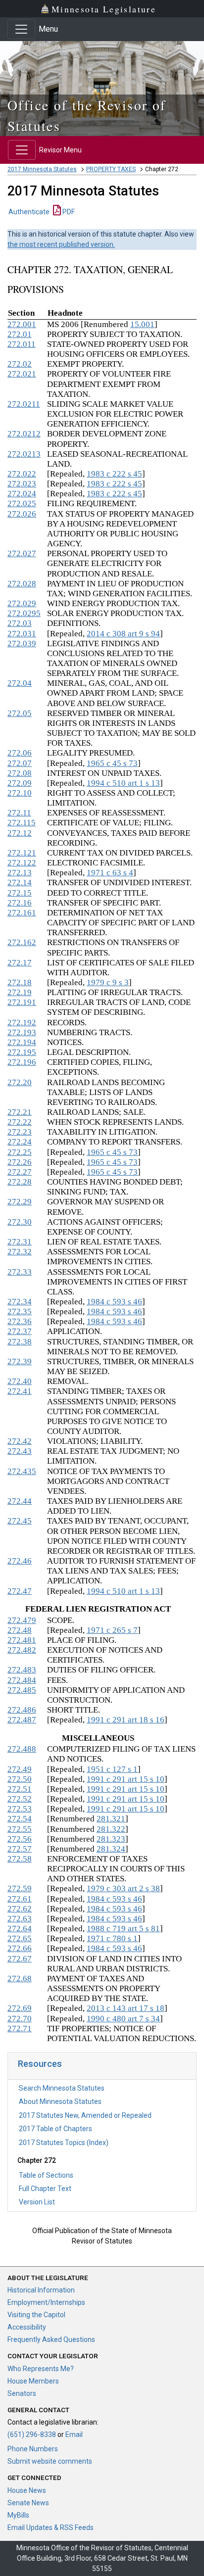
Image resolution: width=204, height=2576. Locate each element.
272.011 (22, 344)
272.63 (20, 1919)
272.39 (20, 1361)
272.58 (20, 1859)
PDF (68, 212)
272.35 (20, 1312)
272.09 (20, 783)
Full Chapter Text (45, 2189)
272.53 (20, 1809)
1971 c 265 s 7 (112, 1630)
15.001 (142, 324)
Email (74, 2434)
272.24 (20, 1142)
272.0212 (24, 434)
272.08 (20, 773)
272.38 (20, 1342)
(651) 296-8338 (32, 2434)
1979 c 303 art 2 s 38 (123, 1888)
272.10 (20, 793)
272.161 (22, 913)
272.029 (22, 603)
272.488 (22, 1749)
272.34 (20, 1302)
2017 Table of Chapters (55, 2129)
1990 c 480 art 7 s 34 (123, 2019)
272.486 (22, 1710)
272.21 (20, 1112)
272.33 (20, 1272)
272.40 (20, 1381)
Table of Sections (46, 2175)
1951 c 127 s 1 (112, 1769)
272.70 (20, 2019)
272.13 (20, 873)
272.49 (20, 1769)
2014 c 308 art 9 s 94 (123, 634)
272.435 (22, 1471)
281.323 (111, 1839)
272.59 (20, 1888)
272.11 (19, 813)
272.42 (20, 1441)
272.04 (20, 683)
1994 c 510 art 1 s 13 (123, 783)
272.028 (22, 584)
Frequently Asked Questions (51, 2339)
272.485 (22, 1690)
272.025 (22, 503)
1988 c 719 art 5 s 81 (123, 1929)
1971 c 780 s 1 (112, 1938)
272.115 (22, 823)
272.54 (20, 1819)
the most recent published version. (61, 244)
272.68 (20, 1979)
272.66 (20, 1948)
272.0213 (24, 454)
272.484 (22, 1680)
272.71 (20, 2028)
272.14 (20, 883)
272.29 (20, 1202)
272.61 (20, 1899)
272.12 (20, 833)
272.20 (20, 1082)
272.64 (20, 1929)
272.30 (20, 1222)
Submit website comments (50, 2461)
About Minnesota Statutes (60, 2101)
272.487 (22, 1720)
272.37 (20, 1331)
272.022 (22, 474)
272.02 (20, 364)
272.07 (20, 763)
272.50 (20, 1779)
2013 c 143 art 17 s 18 (126, 2008)
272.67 (20, 1959)
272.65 (20, 1938)
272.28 (20, 1182)
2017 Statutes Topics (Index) (64, 2143)
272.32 (20, 1252)
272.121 (22, 853)
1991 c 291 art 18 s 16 (126, 1720)
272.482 (22, 1650)
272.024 (22, 494)
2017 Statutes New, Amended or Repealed (85, 2115)
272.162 (22, 942)
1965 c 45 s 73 (112, 763)
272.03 (20, 623)
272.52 (20, 1799)
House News (27, 2490)
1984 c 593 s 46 (114, 1302)
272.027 (22, 553)
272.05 (20, 713)
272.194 (22, 1042)
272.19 (20, 992)
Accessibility (27, 2327)
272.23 (20, 1132)
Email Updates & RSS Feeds (51, 2528)
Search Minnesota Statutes (62, 2088)
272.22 (20, 1122)
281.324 (111, 1849)
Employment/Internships (46, 2302)
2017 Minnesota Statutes (42, 169)
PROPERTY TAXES (111, 169)
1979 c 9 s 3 (108, 982)
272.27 (20, 1172)
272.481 (22, 1640)
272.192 (22, 1023)
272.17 (20, 963)
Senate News (28, 2503)
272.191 (22, 1002)
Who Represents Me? (41, 2369)
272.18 (20, 982)
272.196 (22, 1062)
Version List (37, 2202)
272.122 (22, 863)
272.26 (20, 1162)
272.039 (22, 644)
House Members (33, 2381)
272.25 (20, 1152)
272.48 (20, 1630)
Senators (22, 2393)
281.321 (111, 1819)
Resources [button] (40, 2064)
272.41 (20, 1391)
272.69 (20, 2008)
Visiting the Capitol (36, 2315)
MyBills (18, 2515)
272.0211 (24, 404)
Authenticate (29, 212)
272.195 (22, 1052)
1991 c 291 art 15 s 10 (126, 1779)
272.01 (20, 334)
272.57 (20, 1849)
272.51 (20, 1789)
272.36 (20, 1321)
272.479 (22, 1620)
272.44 (20, 1501)
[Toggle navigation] (21, 29)
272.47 (20, 1591)
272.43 (20, 1451)
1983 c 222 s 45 (114, 474)
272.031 (22, 634)
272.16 (20, 903)
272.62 (20, 1909)
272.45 (20, 1521)
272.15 (20, 893)
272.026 (22, 514)
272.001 (22, 324)
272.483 (22, 1670)
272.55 (20, 1829)
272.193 (22, 1032)
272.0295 (24, 613)
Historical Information (41, 2290)
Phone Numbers (33, 2449)
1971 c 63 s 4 (110, 873)
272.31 (20, 1242)
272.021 (22, 374)
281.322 (111, 1829)
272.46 (20, 1561)
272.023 (22, 484)
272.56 (20, 1839)
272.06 (20, 753)
